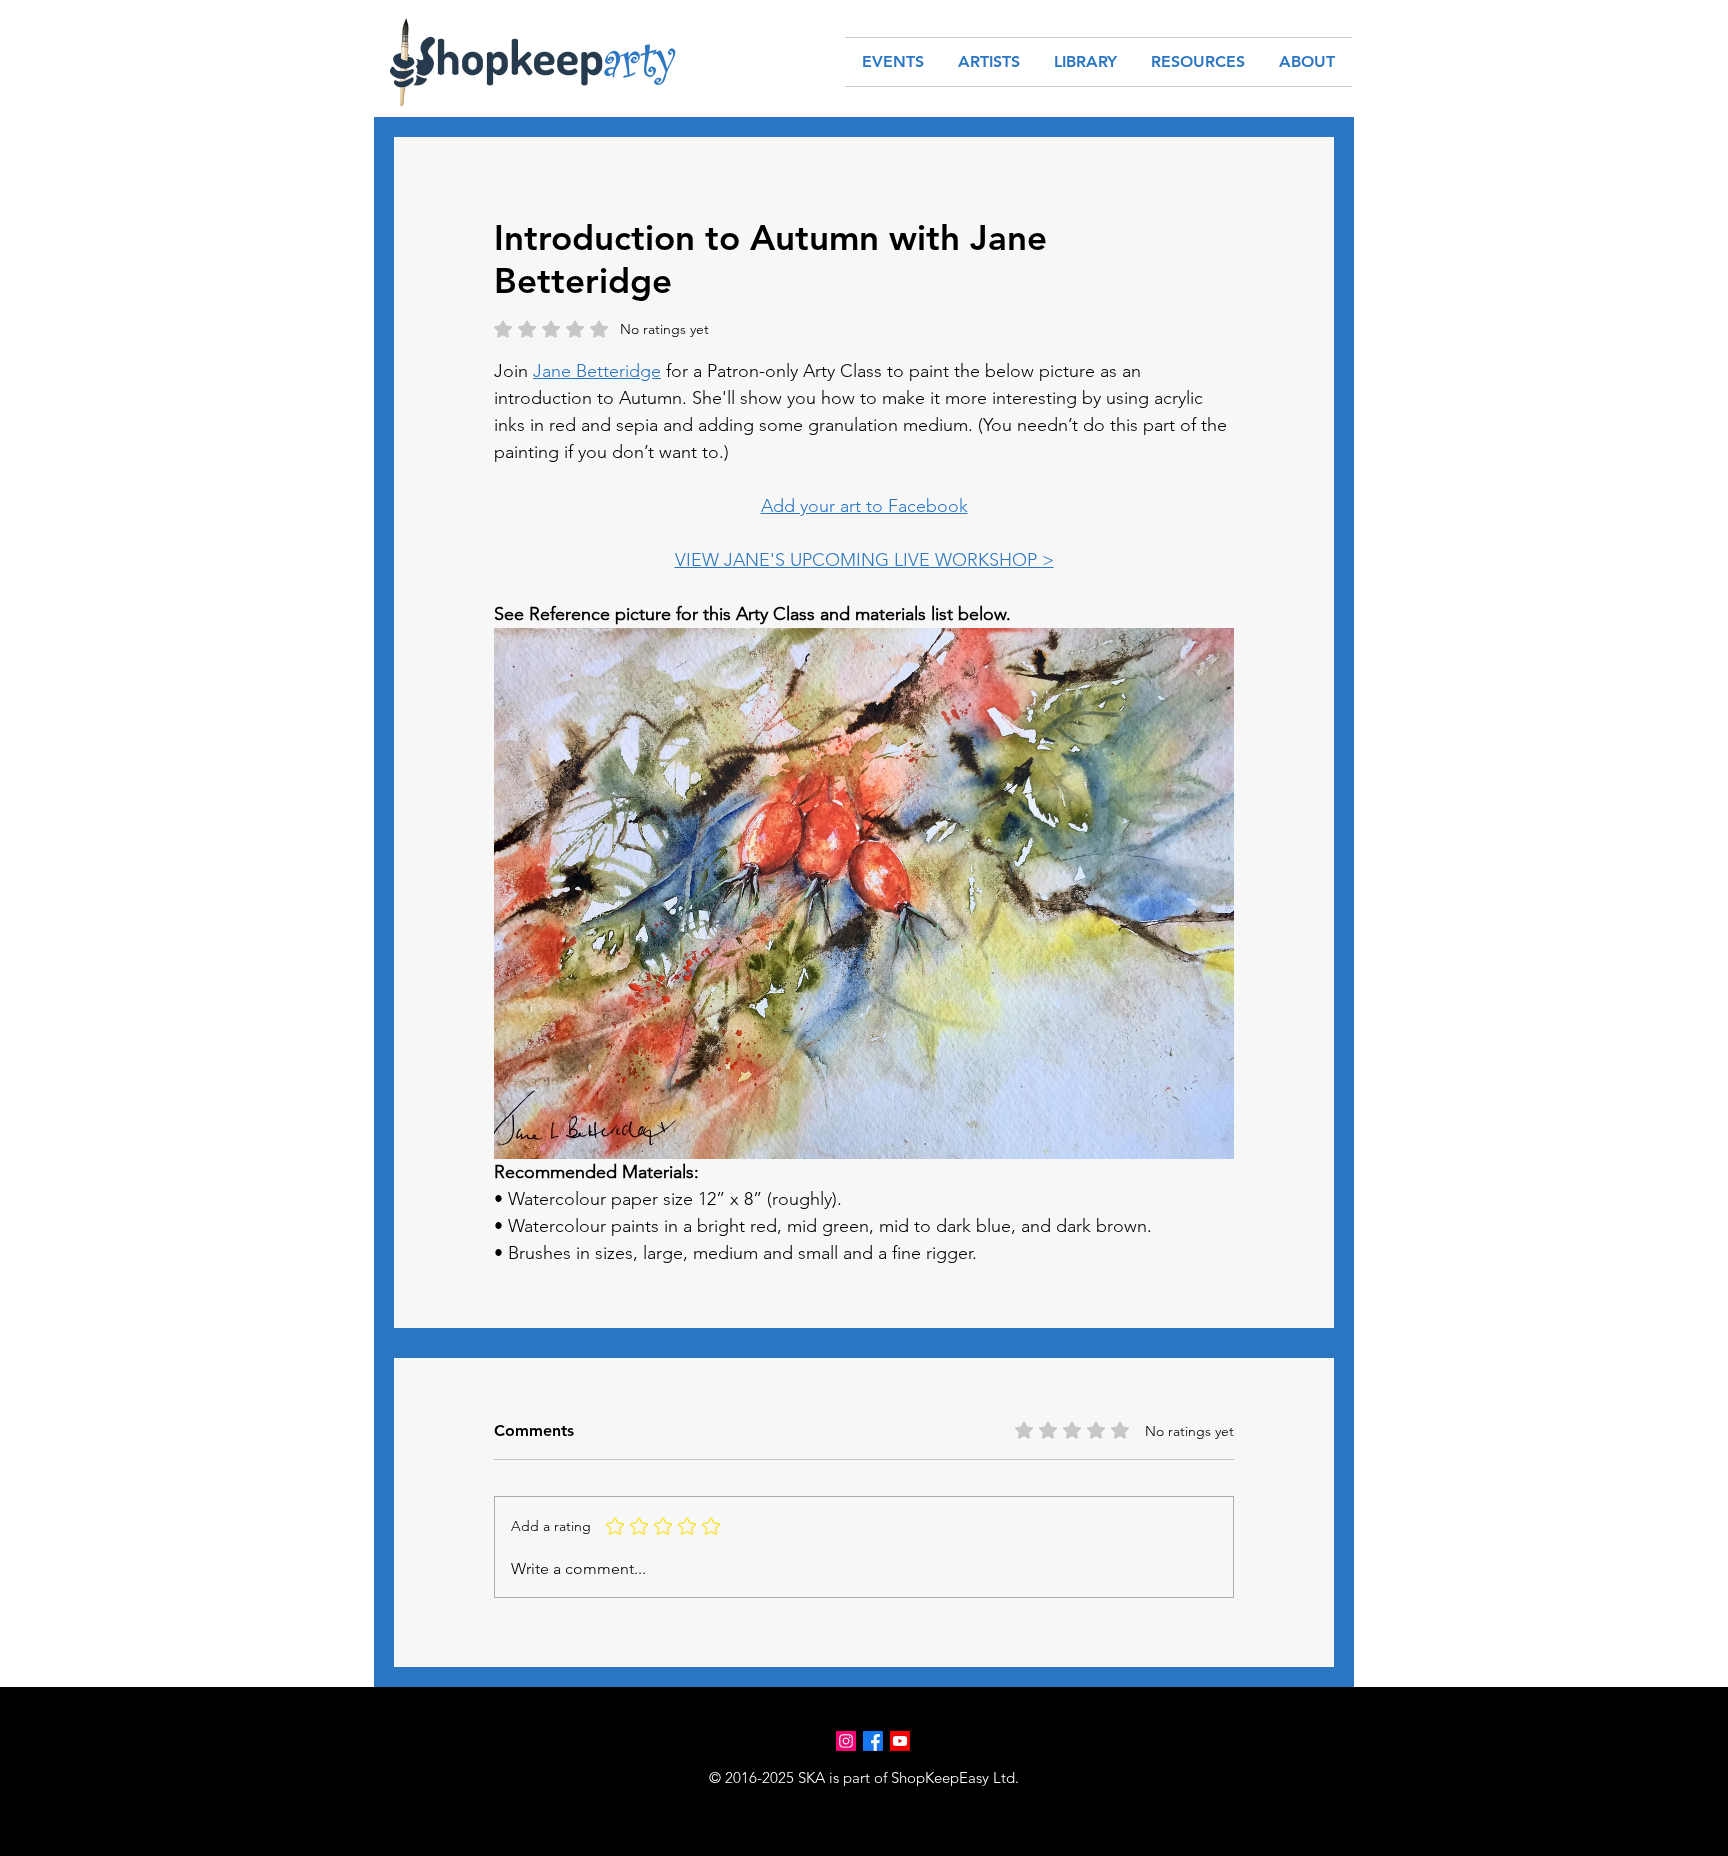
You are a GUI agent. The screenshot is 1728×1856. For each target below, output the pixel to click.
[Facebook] (873, 1741)
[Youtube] (900, 1741)
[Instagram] (846, 1741)
